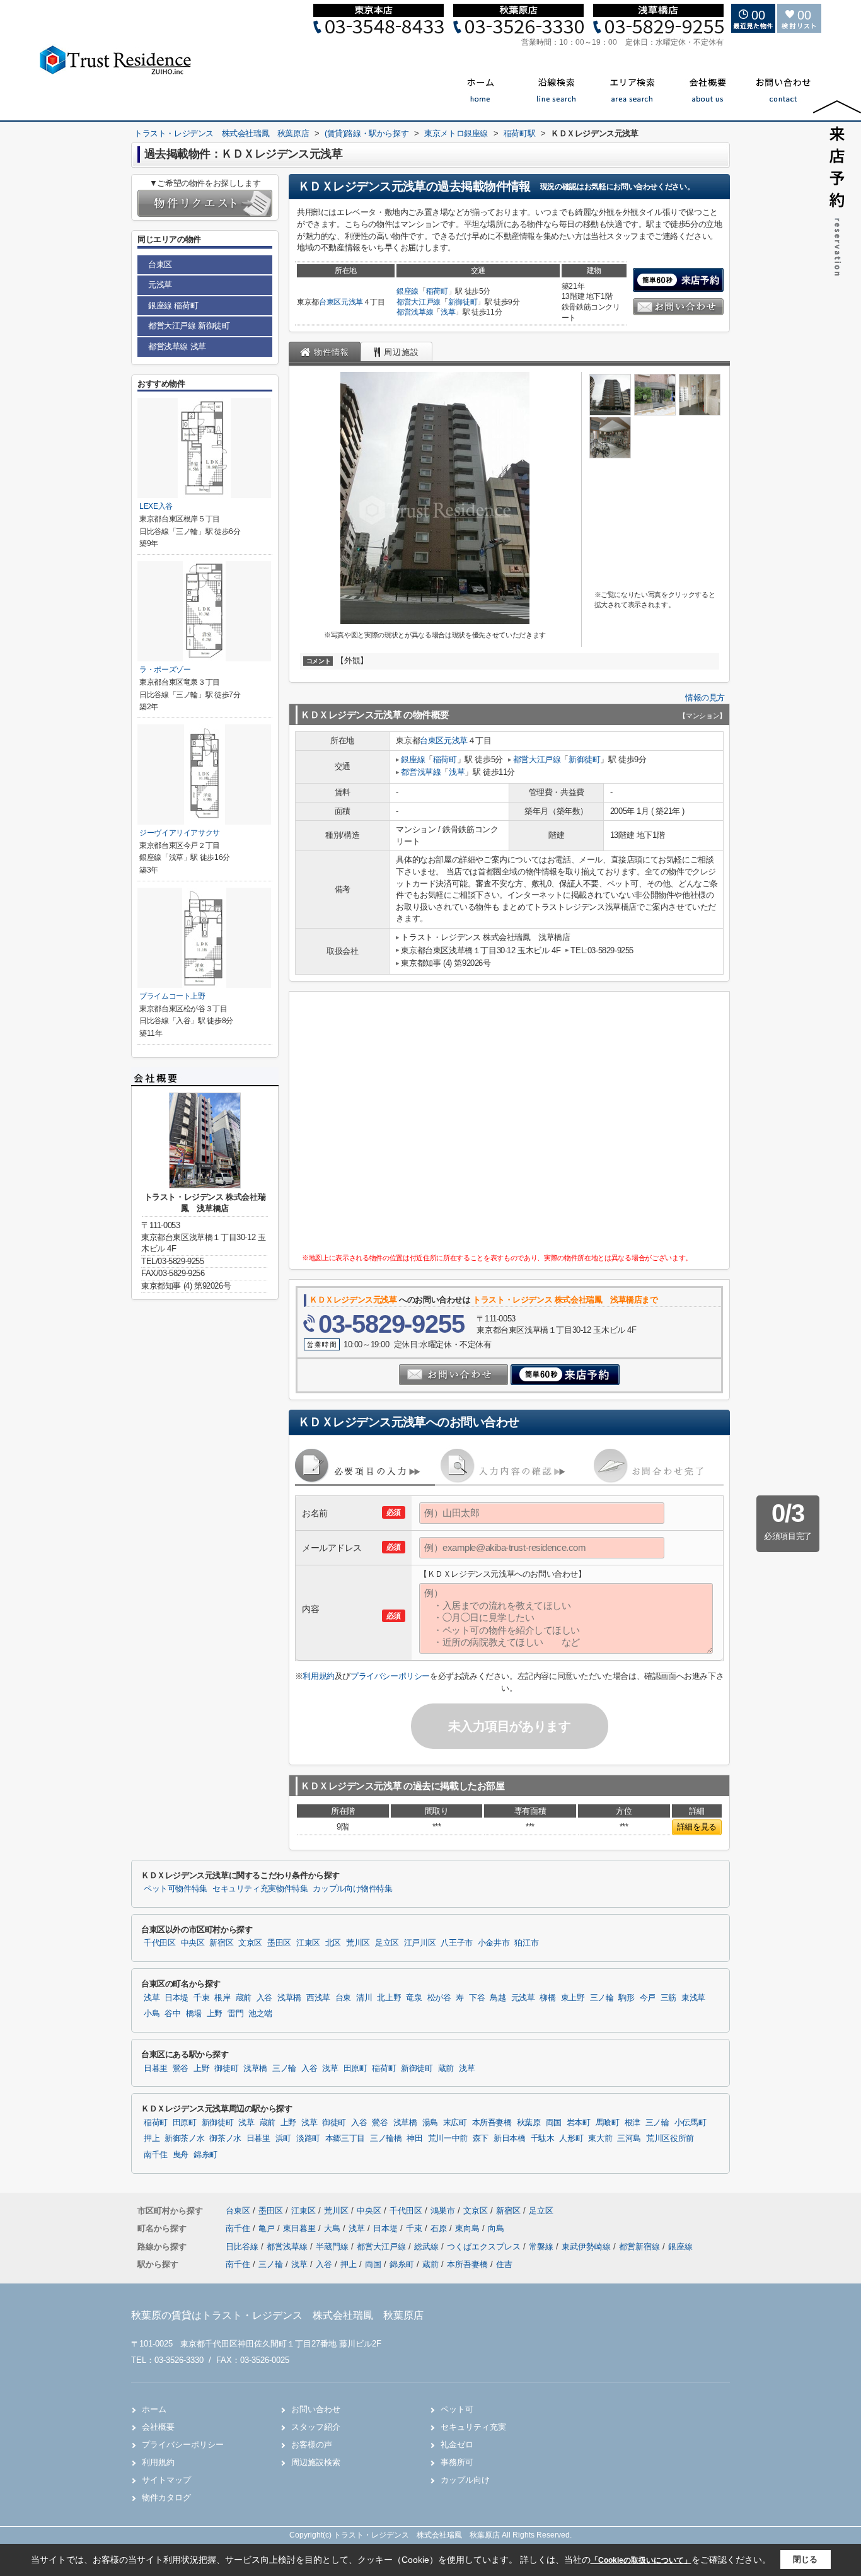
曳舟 (181, 2155)
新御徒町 (463, 302)
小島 (152, 2014)
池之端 (260, 2014)
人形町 (571, 2138)
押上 (152, 2138)
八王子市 (457, 1943)
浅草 (448, 312)
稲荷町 (437, 291)
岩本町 (579, 2123)
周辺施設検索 (316, 2462)
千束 (201, 1998)
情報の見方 (705, 698)
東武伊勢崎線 (587, 2247)
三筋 (668, 1998)
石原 (440, 2228)
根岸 (222, 1998)
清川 (364, 1998)
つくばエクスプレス (485, 2247)
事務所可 (457, 2462)
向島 (496, 2228)
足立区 (387, 1943)
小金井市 (494, 1943)
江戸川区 (420, 1943)
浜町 (283, 2138)
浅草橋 (289, 1998)
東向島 (469, 2228)
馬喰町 (608, 2123)
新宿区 (221, 1943)
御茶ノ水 (225, 2138)
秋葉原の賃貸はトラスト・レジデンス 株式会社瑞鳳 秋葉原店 (277, 2315)
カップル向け (465, 2480)
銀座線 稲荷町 (173, 305)
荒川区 (358, 1943)
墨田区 (279, 1943)
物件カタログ (166, 2498)
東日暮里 (301, 2228)
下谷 (477, 1998)
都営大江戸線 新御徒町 (189, 326)
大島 (333, 2228)
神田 (414, 2138)
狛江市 (526, 1943)
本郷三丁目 (345, 2138)
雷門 (235, 2014)
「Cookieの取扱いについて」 (641, 2560)
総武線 (428, 2247)
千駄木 (543, 2138)
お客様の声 (312, 2445)
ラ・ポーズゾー (165, 670)
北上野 (389, 1998)
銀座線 (407, 291)
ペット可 (457, 2409)
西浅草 (318, 1998)
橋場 (194, 2014)
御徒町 (226, 2068)
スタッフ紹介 (316, 2427)
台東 (343, 1998)
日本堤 (176, 1998)
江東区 (308, 1943)
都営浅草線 (415, 312)
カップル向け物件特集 (352, 1889)
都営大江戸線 (419, 302)
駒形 (626, 1998)
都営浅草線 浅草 (177, 346)
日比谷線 (243, 2247)
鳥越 (498, 1998)
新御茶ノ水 (184, 2138)
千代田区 (160, 1943)
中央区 (193, 1943)
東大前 (600, 2138)
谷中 (172, 2014)
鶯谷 (181, 2068)
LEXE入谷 (156, 506)
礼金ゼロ (457, 2445)
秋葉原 (529, 2123)
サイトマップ (166, 2480)
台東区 (330, 302)
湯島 (430, 2123)
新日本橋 (510, 2138)
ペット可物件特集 (176, 1889)
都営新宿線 (641, 2247)
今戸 (648, 1998)
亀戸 (268, 2228)
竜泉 (414, 1998)
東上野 (573, 1998)
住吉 (504, 2264)
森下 (481, 2138)
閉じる (805, 2559)
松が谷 (439, 1998)
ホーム (154, 2409)
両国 (554, 2123)
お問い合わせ (316, 2409)
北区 (333, 1943)
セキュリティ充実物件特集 (260, 1889)
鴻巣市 (443, 2211)
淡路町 (308, 2138)
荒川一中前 (448, 2138)
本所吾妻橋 (492, 2123)
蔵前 (244, 1998)
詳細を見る (697, 1827)
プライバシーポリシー (390, 1676)
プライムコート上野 (172, 996)
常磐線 (542, 2247)
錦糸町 (205, 2155)
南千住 (156, 2155)
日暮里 (156, 2068)
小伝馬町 (691, 2123)
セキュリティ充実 (473, 2427)
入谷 (264, 1998)
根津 (633, 2123)
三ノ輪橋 (386, 2138)
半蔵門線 (333, 2247)
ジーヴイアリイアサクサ (180, 833)
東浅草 (693, 1998)
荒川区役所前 (670, 2138)
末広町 (455, 2123)
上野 (215, 2014)
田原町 (355, 2068)
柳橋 (547, 1998)
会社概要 (158, 2427)
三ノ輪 (602, 1998)
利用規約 (318, 1676)
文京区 (250, 1943)
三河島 (629, 2138)
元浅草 (352, 302)
